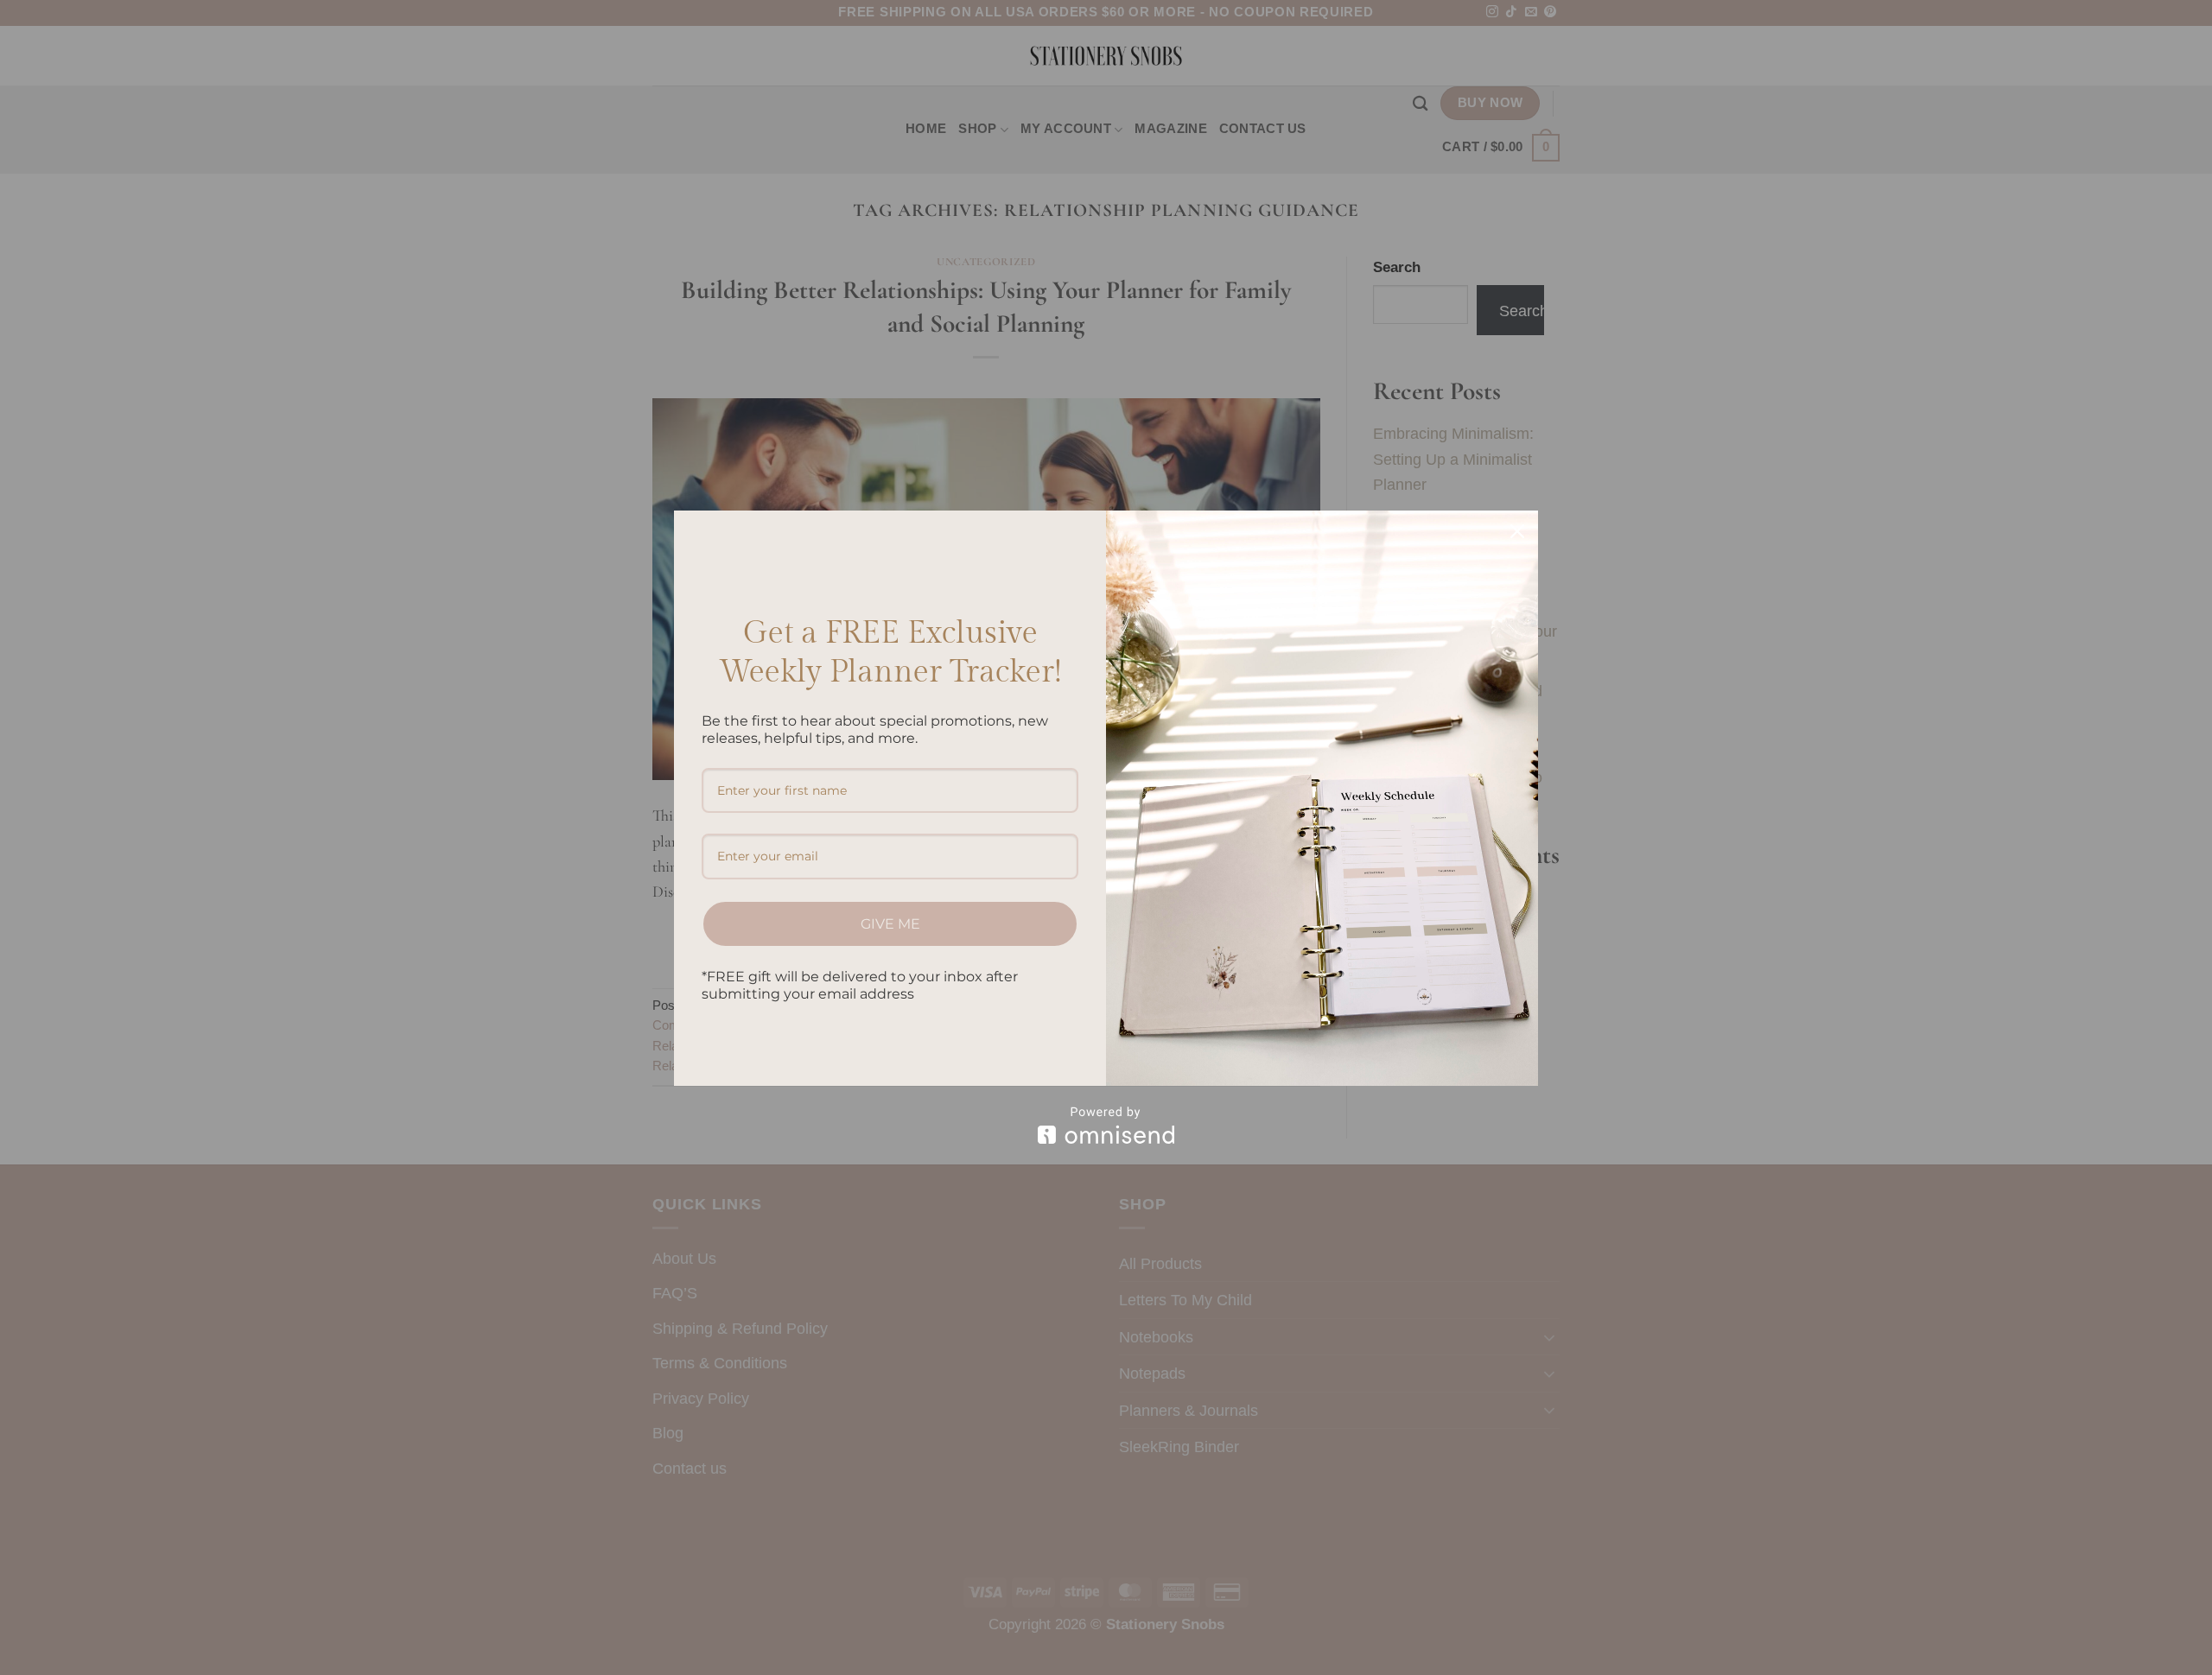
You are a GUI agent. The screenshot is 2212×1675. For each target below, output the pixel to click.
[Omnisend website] (1106, 1125)
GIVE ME (890, 924)
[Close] (1517, 531)
